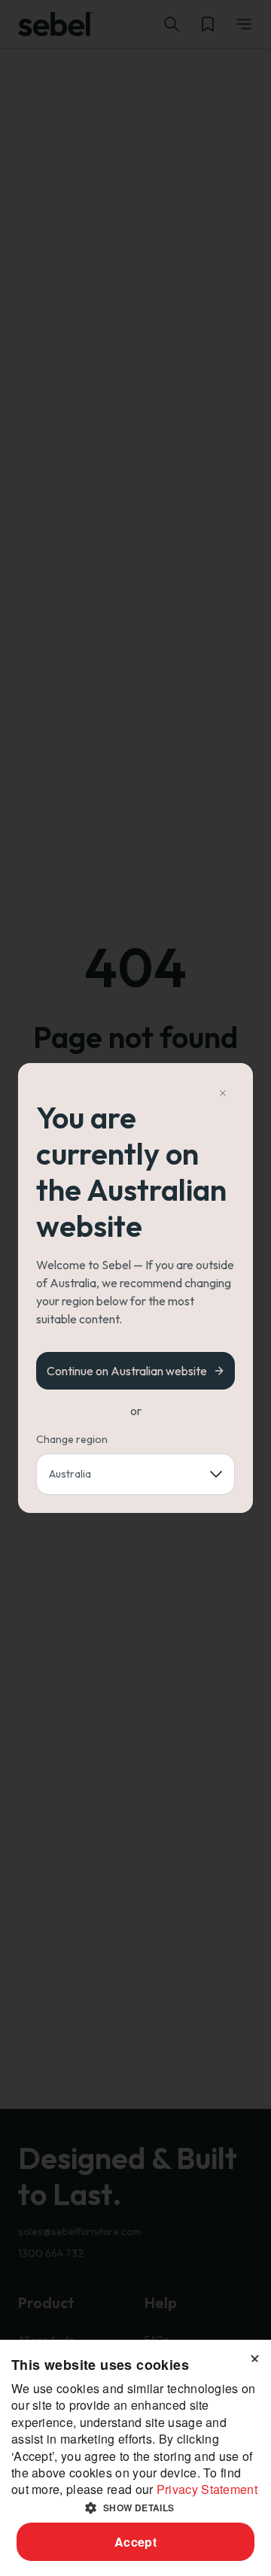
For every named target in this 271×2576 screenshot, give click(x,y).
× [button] (254, 2356)
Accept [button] (135, 2542)
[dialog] (135, 2458)
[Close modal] (223, 1093)
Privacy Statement (207, 2489)
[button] (135, 2508)
